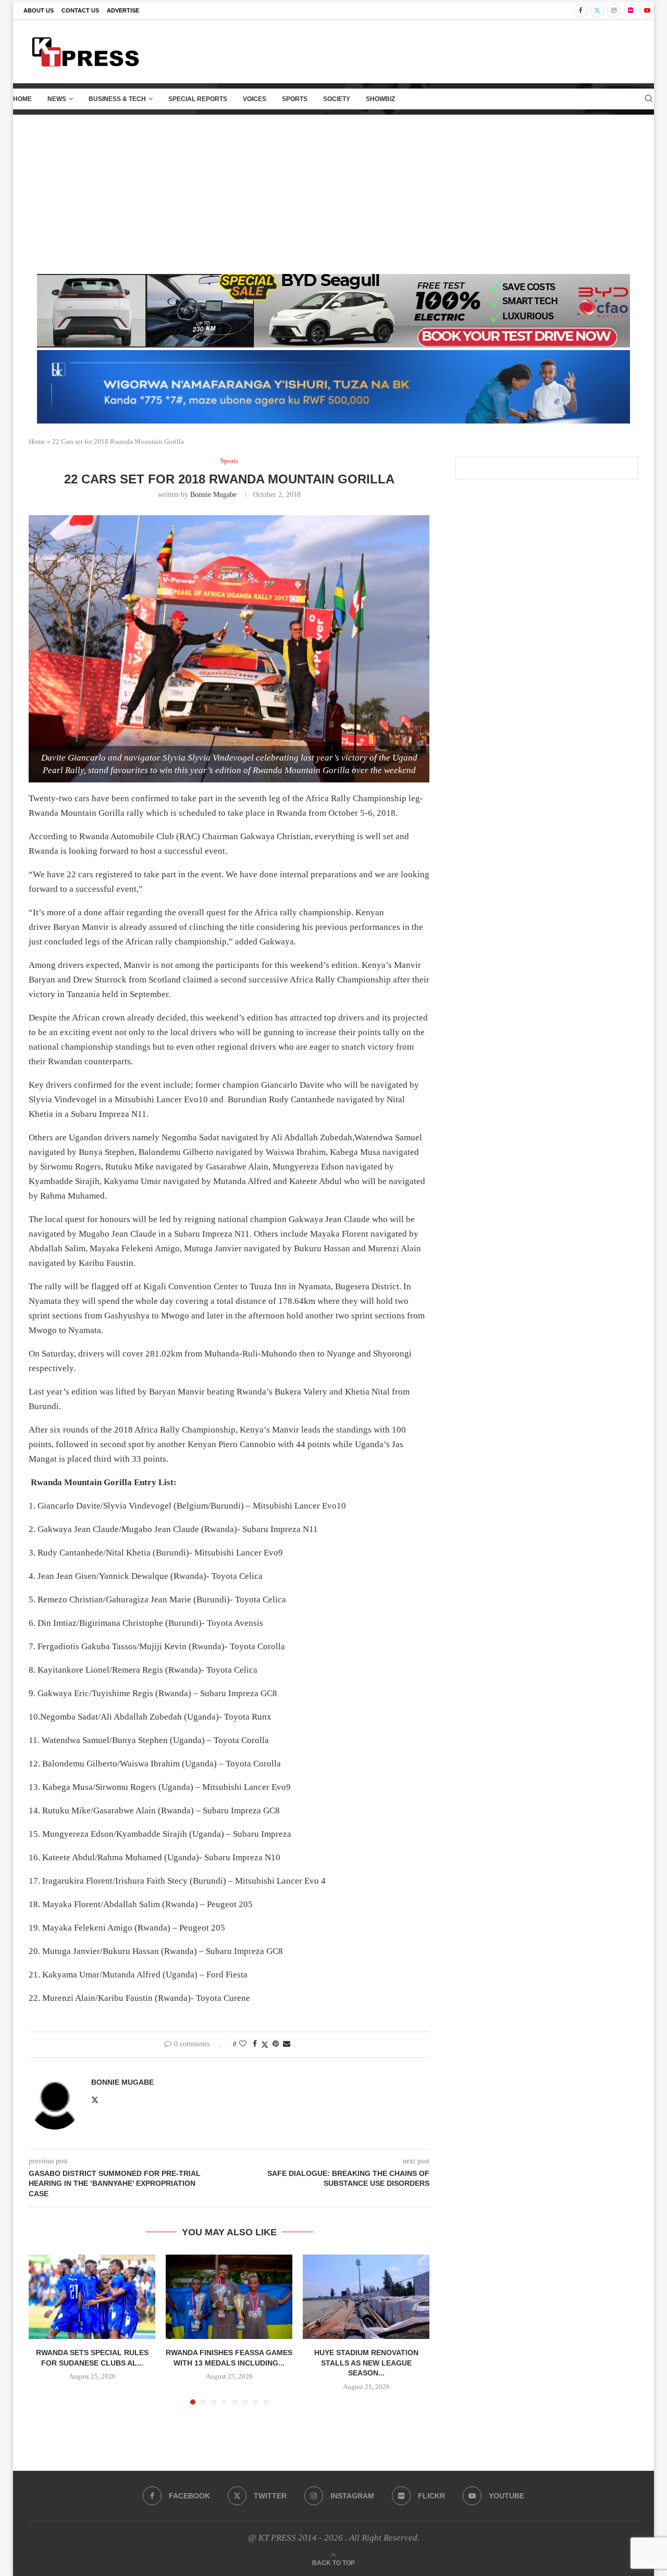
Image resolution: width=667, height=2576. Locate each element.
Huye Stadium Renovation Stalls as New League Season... (366, 2363)
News (57, 99)
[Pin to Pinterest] (276, 2044)
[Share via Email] (287, 2044)
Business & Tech (117, 99)
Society (337, 99)
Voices (255, 99)
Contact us (80, 10)
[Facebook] (580, 10)
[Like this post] (243, 2044)
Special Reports (198, 99)
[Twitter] (597, 10)
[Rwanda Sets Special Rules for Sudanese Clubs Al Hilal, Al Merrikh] (92, 2297)
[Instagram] (614, 10)
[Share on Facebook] (255, 2044)
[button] (43, 2329)
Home (22, 99)
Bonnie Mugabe (213, 495)
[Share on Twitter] (265, 2045)
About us (39, 10)
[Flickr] (631, 10)
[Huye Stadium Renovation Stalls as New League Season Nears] (366, 2297)
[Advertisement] (333, 193)
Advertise (123, 10)
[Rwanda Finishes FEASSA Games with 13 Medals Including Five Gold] (229, 2297)
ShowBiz (380, 99)
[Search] (649, 99)
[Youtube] (647, 10)
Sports (295, 99)
